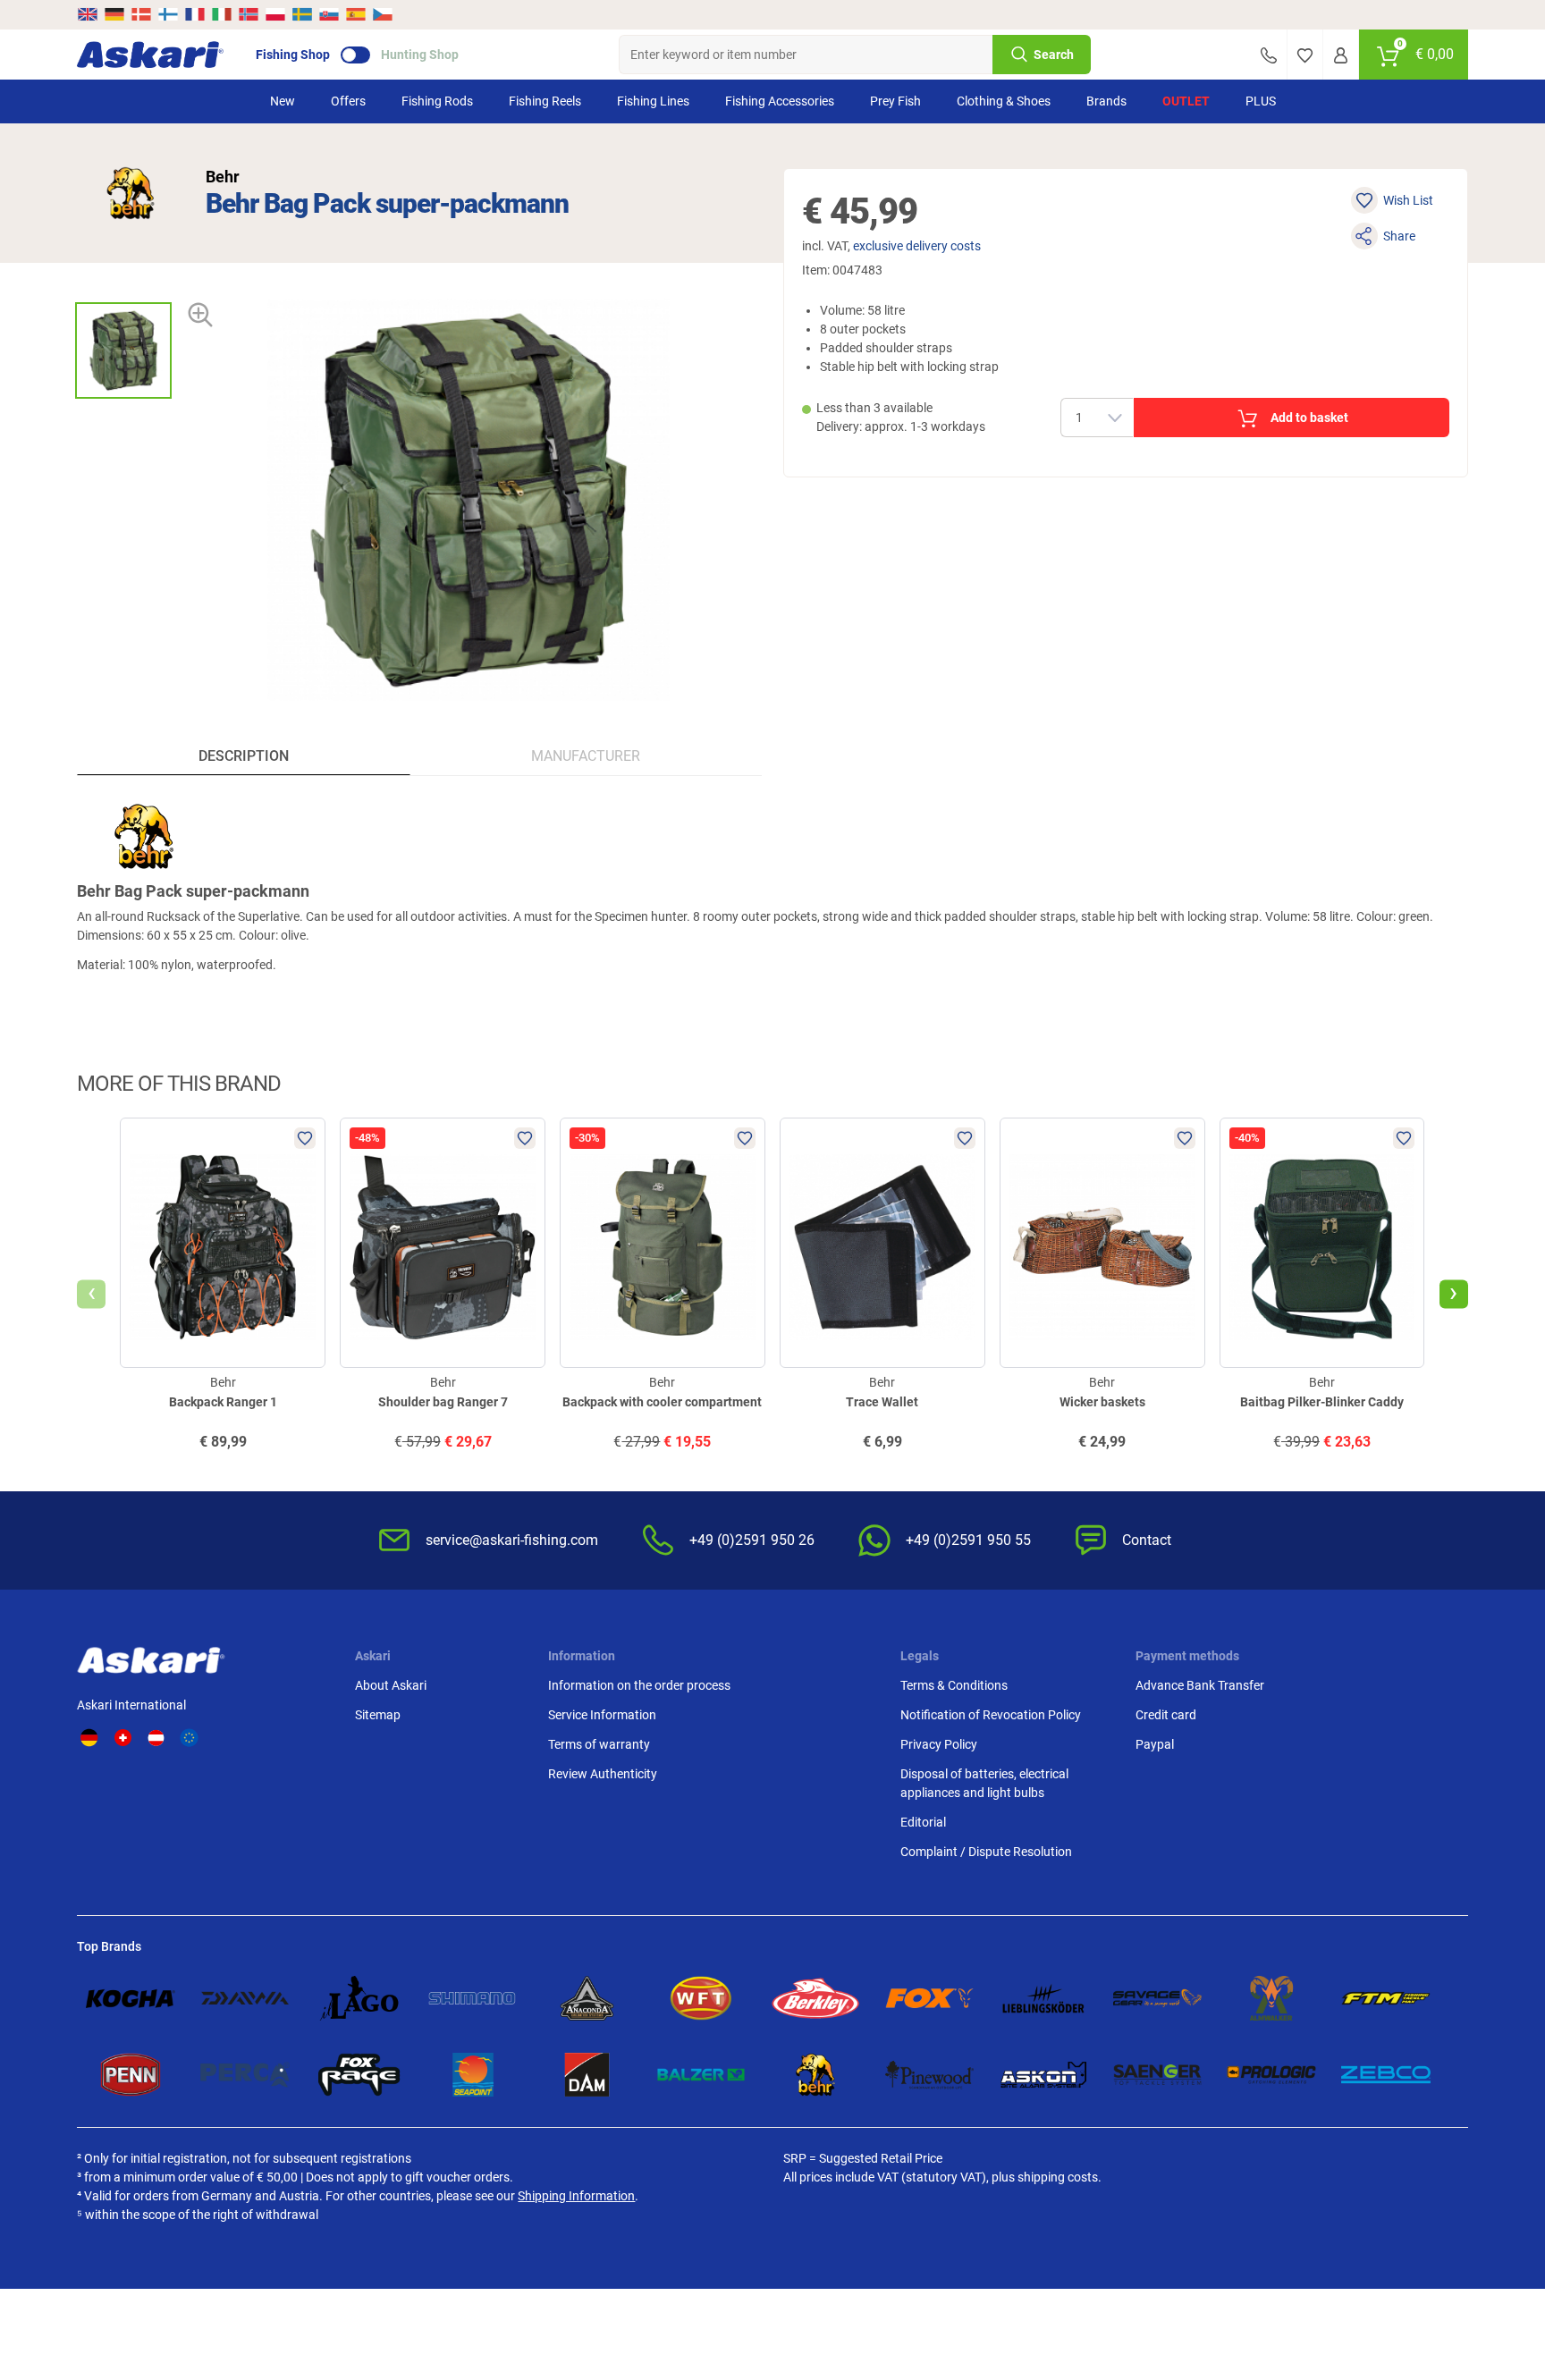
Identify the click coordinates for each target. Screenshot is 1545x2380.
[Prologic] (1271, 2075)
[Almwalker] (1271, 1998)
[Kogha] (131, 1998)
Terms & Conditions (954, 1685)
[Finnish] (168, 14)
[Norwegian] (249, 14)
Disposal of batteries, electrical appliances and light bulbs (984, 1783)
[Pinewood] (930, 2075)
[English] (89, 14)
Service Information (602, 1715)
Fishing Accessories (780, 101)
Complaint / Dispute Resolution (986, 1852)
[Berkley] (815, 1998)
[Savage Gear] (1158, 1998)
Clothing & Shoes (1004, 101)
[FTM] (1386, 1998)
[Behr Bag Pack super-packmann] (123, 350)
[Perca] (245, 2075)
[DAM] (587, 2075)
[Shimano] (473, 1998)
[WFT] (701, 1998)
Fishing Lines (653, 101)
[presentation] (123, 287)
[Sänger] (1158, 2075)
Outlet (1186, 101)
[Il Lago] (359, 1998)
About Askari (391, 1685)
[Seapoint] (473, 2075)
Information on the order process (639, 1685)
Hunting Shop (420, 55)
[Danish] (141, 14)
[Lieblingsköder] (1043, 1998)
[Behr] (131, 193)
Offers (348, 101)
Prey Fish (895, 101)
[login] (1341, 55)
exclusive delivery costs (917, 246)
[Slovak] (329, 14)
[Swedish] (302, 14)
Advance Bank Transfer (1200, 1685)
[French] (195, 14)
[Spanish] (356, 14)
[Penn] (131, 2075)
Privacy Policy (939, 1744)
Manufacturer (586, 756)
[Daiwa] (245, 1998)
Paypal (1155, 1744)
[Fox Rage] (359, 2075)
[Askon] (1043, 2075)
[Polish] (275, 14)
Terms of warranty (599, 1744)
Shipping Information (576, 2196)
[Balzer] (701, 2075)
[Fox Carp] (930, 1998)
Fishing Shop (293, 55)
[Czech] (382, 14)
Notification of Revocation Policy (991, 1715)
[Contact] (1269, 55)
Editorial (923, 1822)
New (283, 101)
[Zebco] (1386, 2075)
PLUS (1261, 101)
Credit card (1166, 1715)
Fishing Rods (437, 101)
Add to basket (1309, 418)
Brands (1106, 101)
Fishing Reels (545, 101)
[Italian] (222, 14)
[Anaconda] (587, 1998)
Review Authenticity (603, 1774)
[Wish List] (1305, 55)
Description (244, 756)
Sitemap (378, 1715)
